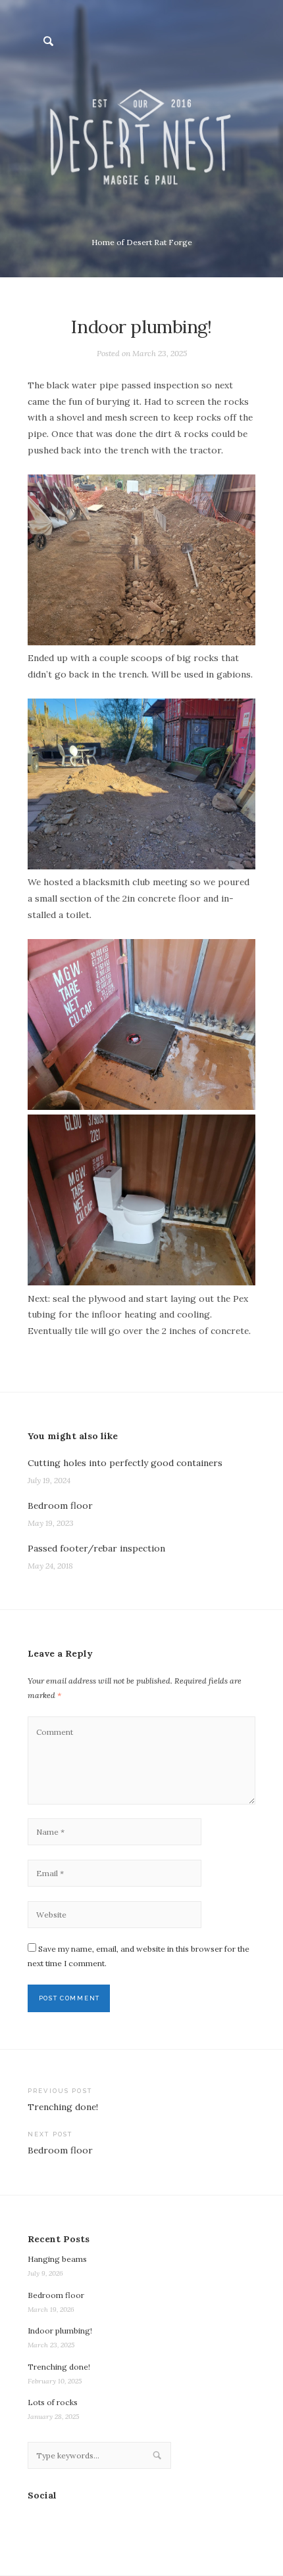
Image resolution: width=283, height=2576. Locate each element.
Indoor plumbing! (60, 2331)
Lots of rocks (53, 2402)
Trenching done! (59, 2367)
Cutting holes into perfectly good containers (125, 1463)
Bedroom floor (60, 1506)
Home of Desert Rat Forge (142, 242)
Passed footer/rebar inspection (96, 1548)
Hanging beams (57, 2259)
